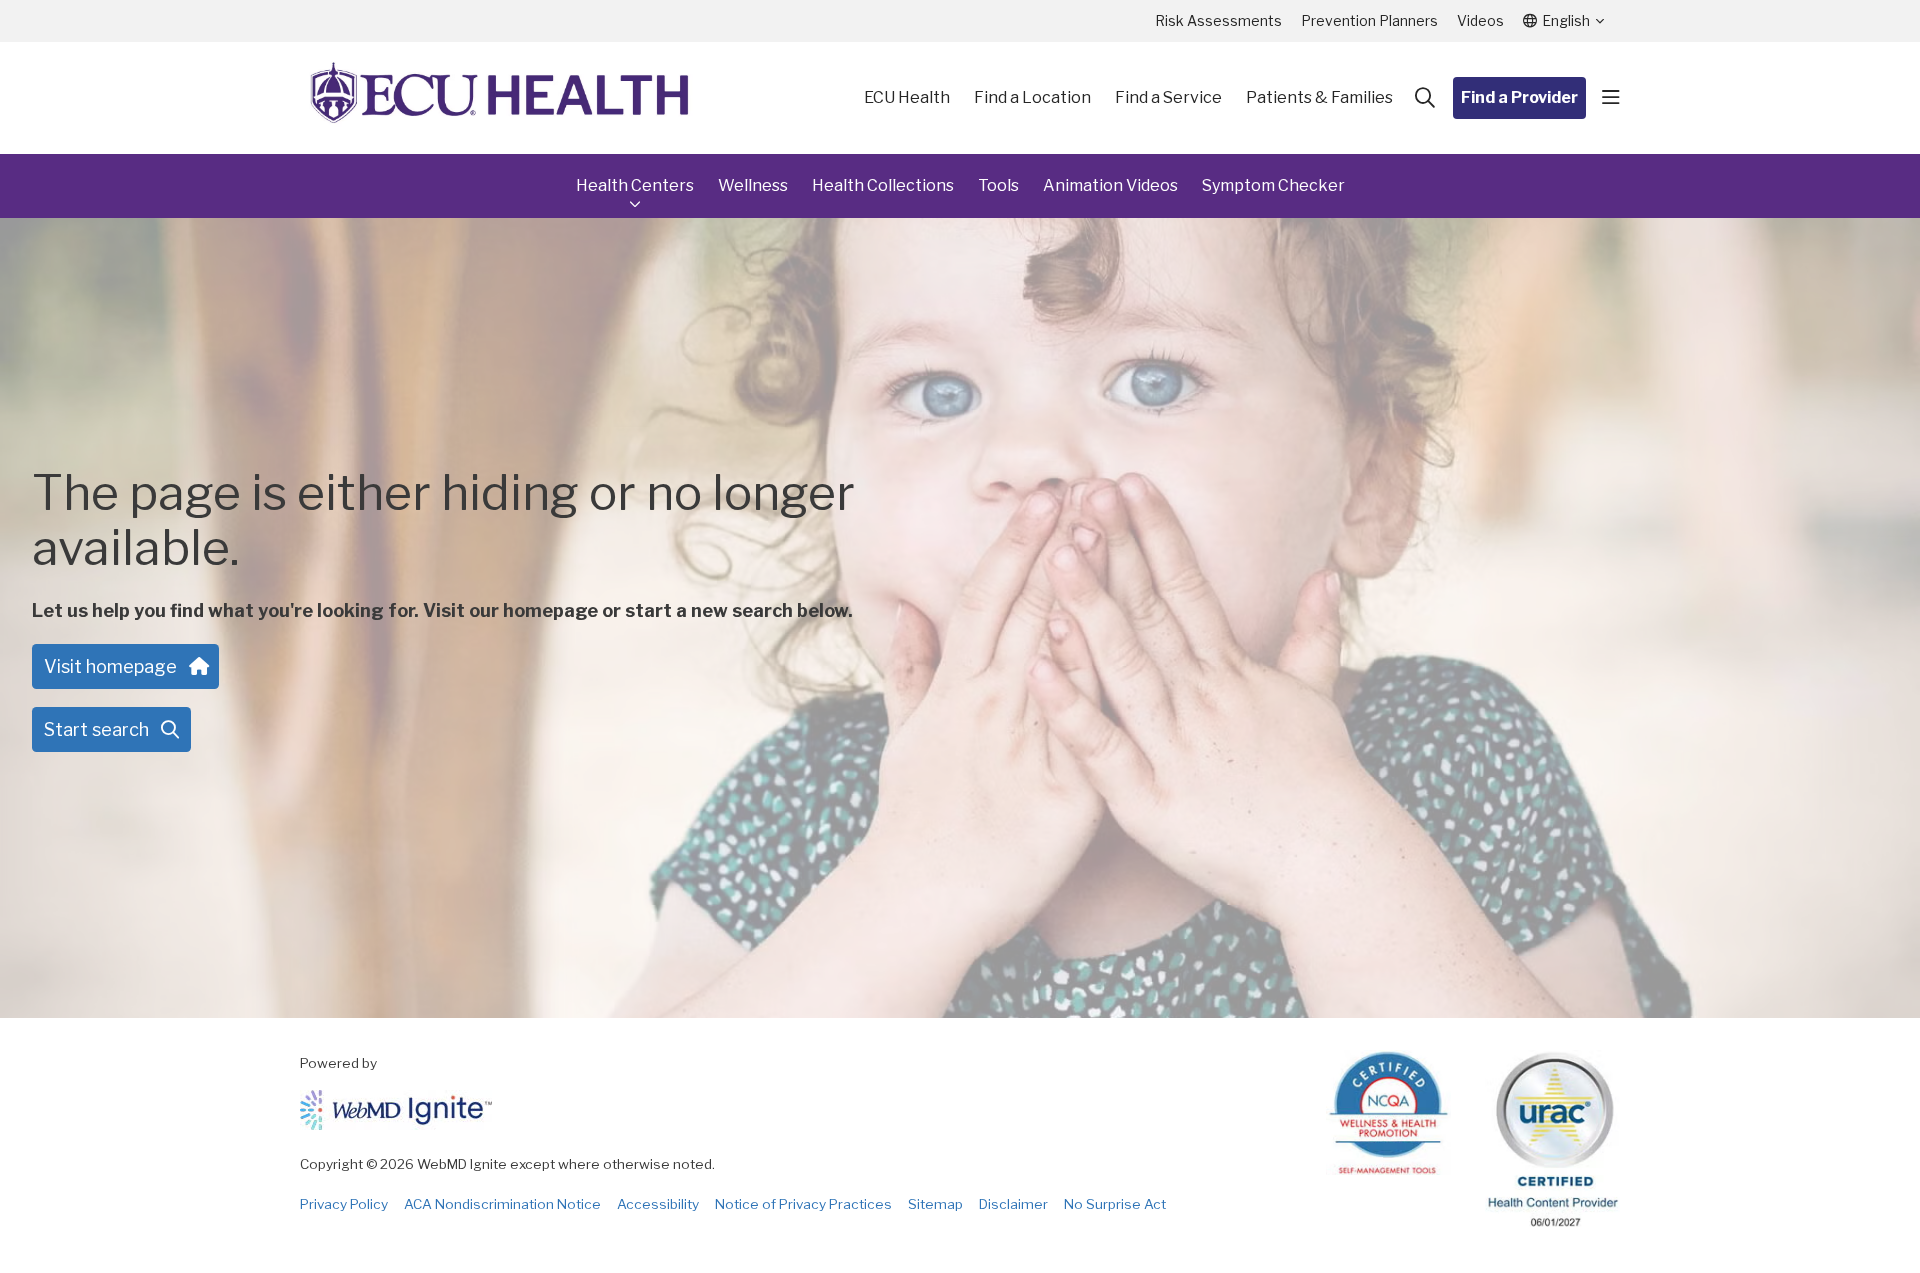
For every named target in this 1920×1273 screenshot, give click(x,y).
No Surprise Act (1115, 1204)
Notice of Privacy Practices (803, 1204)
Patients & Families (1319, 97)
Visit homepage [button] (110, 666)
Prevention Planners (1369, 20)
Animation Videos (1110, 185)
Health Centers (635, 185)
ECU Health (907, 97)
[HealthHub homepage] (500, 98)
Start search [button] (96, 729)
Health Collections (883, 185)
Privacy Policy (344, 1204)
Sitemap (935, 1204)
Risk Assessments (1218, 20)
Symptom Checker (1273, 185)
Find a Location (1032, 97)
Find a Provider (1519, 97)
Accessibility (658, 1204)
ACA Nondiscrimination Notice (502, 1204)
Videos (1480, 20)
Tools (998, 185)
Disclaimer (1013, 1204)
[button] (1611, 98)
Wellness (753, 185)
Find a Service (1168, 97)
